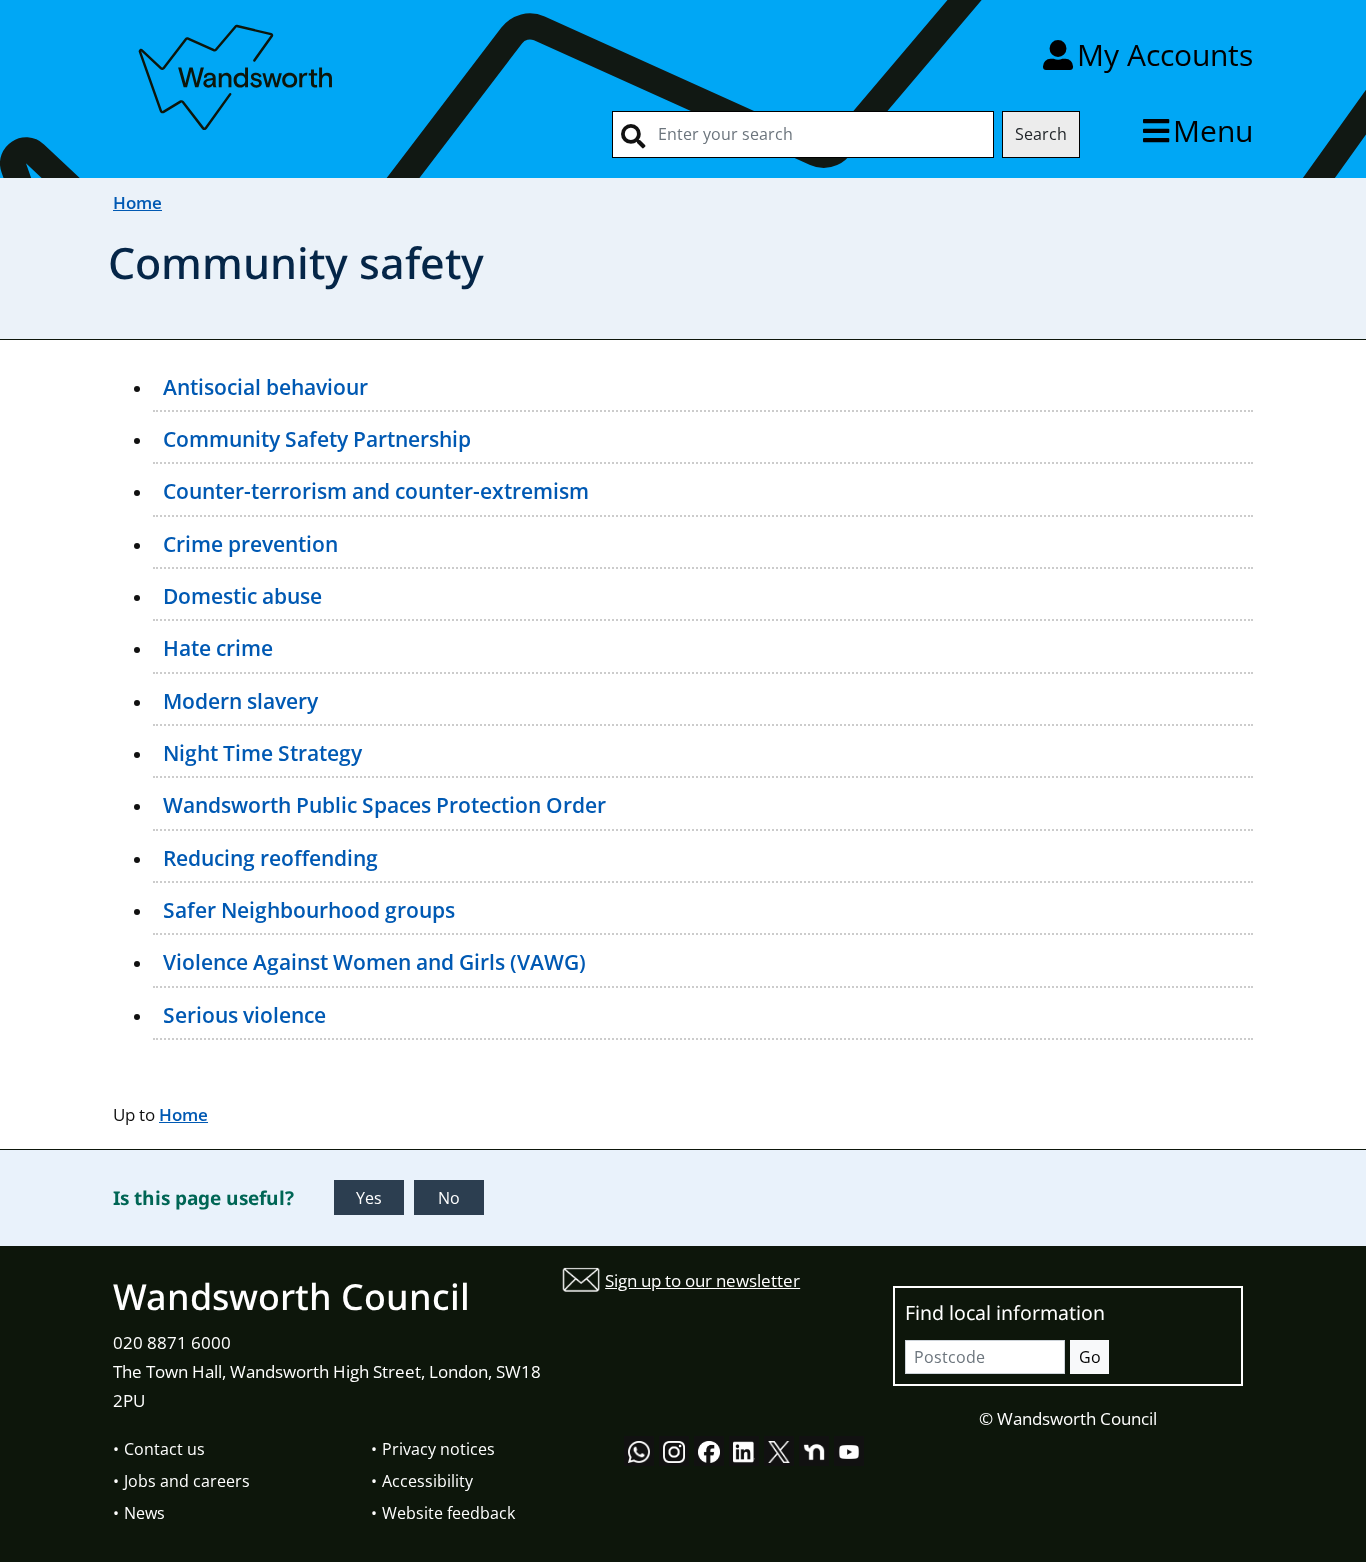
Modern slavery (240, 701)
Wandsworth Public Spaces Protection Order (384, 805)
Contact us (164, 1449)
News (144, 1513)
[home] (238, 73)
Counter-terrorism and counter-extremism (376, 491)
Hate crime (218, 648)
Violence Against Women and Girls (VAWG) (374, 962)
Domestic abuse (242, 596)
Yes (369, 1198)
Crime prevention (250, 544)
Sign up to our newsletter (702, 1280)
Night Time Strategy (262, 753)
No (449, 1198)
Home (137, 202)
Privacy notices (438, 1449)
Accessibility (427, 1481)
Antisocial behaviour (265, 387)
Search (1041, 134)
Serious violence (244, 1015)
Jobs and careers (187, 1481)
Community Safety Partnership (317, 439)
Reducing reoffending (270, 858)
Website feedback (448, 1513)
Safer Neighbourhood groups (309, 910)
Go (1090, 1357)
